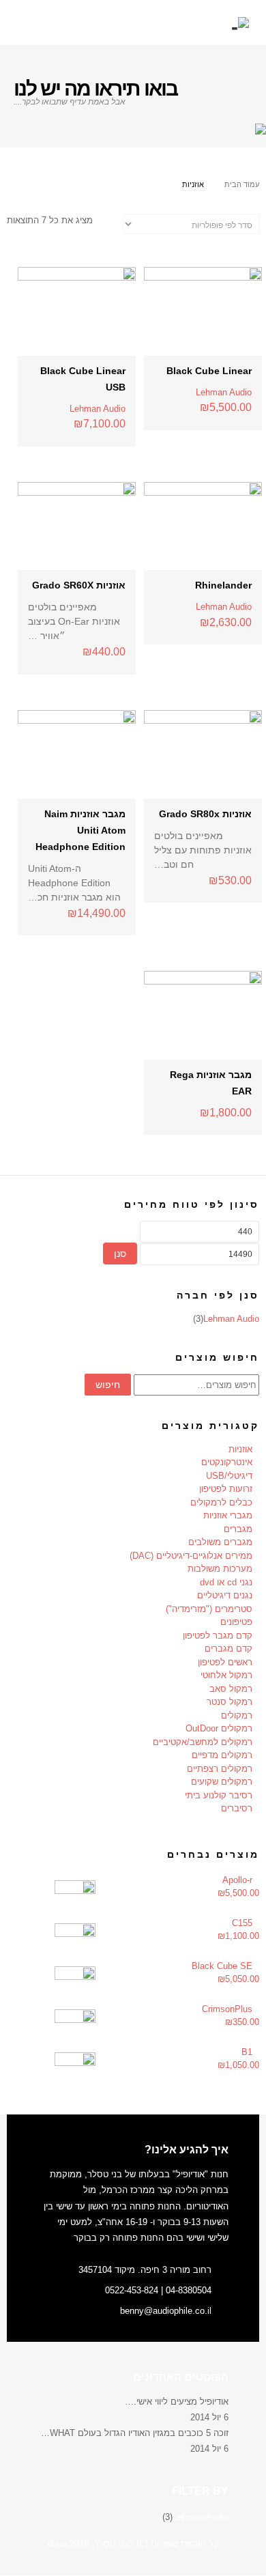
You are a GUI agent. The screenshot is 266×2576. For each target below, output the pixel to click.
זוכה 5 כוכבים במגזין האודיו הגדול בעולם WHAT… (135, 2433)
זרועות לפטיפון (226, 1489)
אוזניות (240, 1449)
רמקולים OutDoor (219, 1728)
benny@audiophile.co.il (166, 2311)
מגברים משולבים (220, 1542)
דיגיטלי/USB (229, 1476)
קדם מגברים (228, 1648)
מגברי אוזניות (228, 1515)
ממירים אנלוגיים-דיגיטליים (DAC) (191, 1556)
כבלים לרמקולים (221, 1502)
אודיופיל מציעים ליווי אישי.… (177, 2402)
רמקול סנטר (230, 1702)
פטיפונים (236, 1622)
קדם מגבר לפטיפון (218, 1636)
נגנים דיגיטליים (225, 1595)
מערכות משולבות (220, 1569)
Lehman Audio (224, 392)
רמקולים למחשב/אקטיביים (203, 1742)
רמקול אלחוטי (226, 1675)
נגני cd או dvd (226, 1582)
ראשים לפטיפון (225, 1662)
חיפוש (108, 1385)
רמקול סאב (231, 1689)
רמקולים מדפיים (222, 1755)
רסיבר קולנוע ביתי (219, 1795)
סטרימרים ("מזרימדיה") (209, 1609)
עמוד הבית (242, 184)
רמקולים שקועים (222, 1782)
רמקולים (237, 1715)
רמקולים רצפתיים (220, 1769)
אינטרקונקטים (227, 1462)
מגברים (238, 1529)
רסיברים (237, 1808)
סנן (120, 1254)
